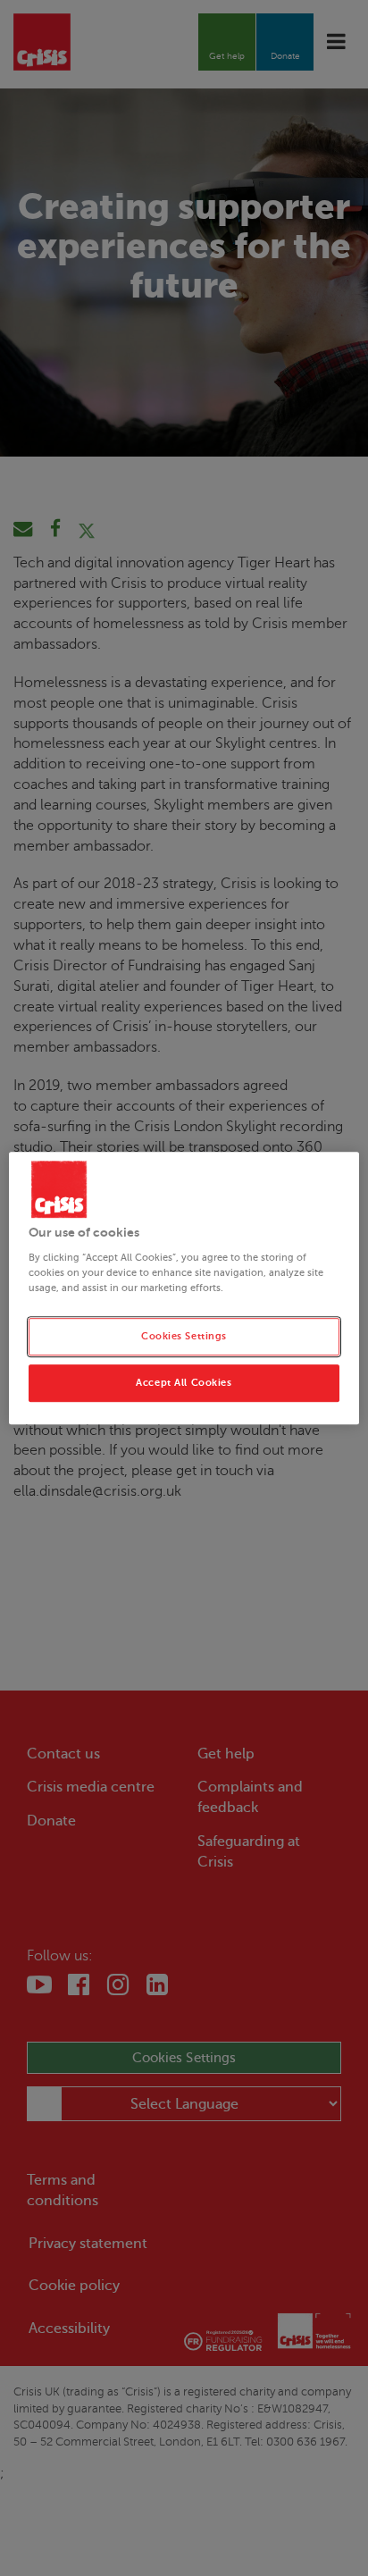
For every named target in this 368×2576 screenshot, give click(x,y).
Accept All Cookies (184, 1383)
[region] (184, 1288)
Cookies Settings (184, 1336)
